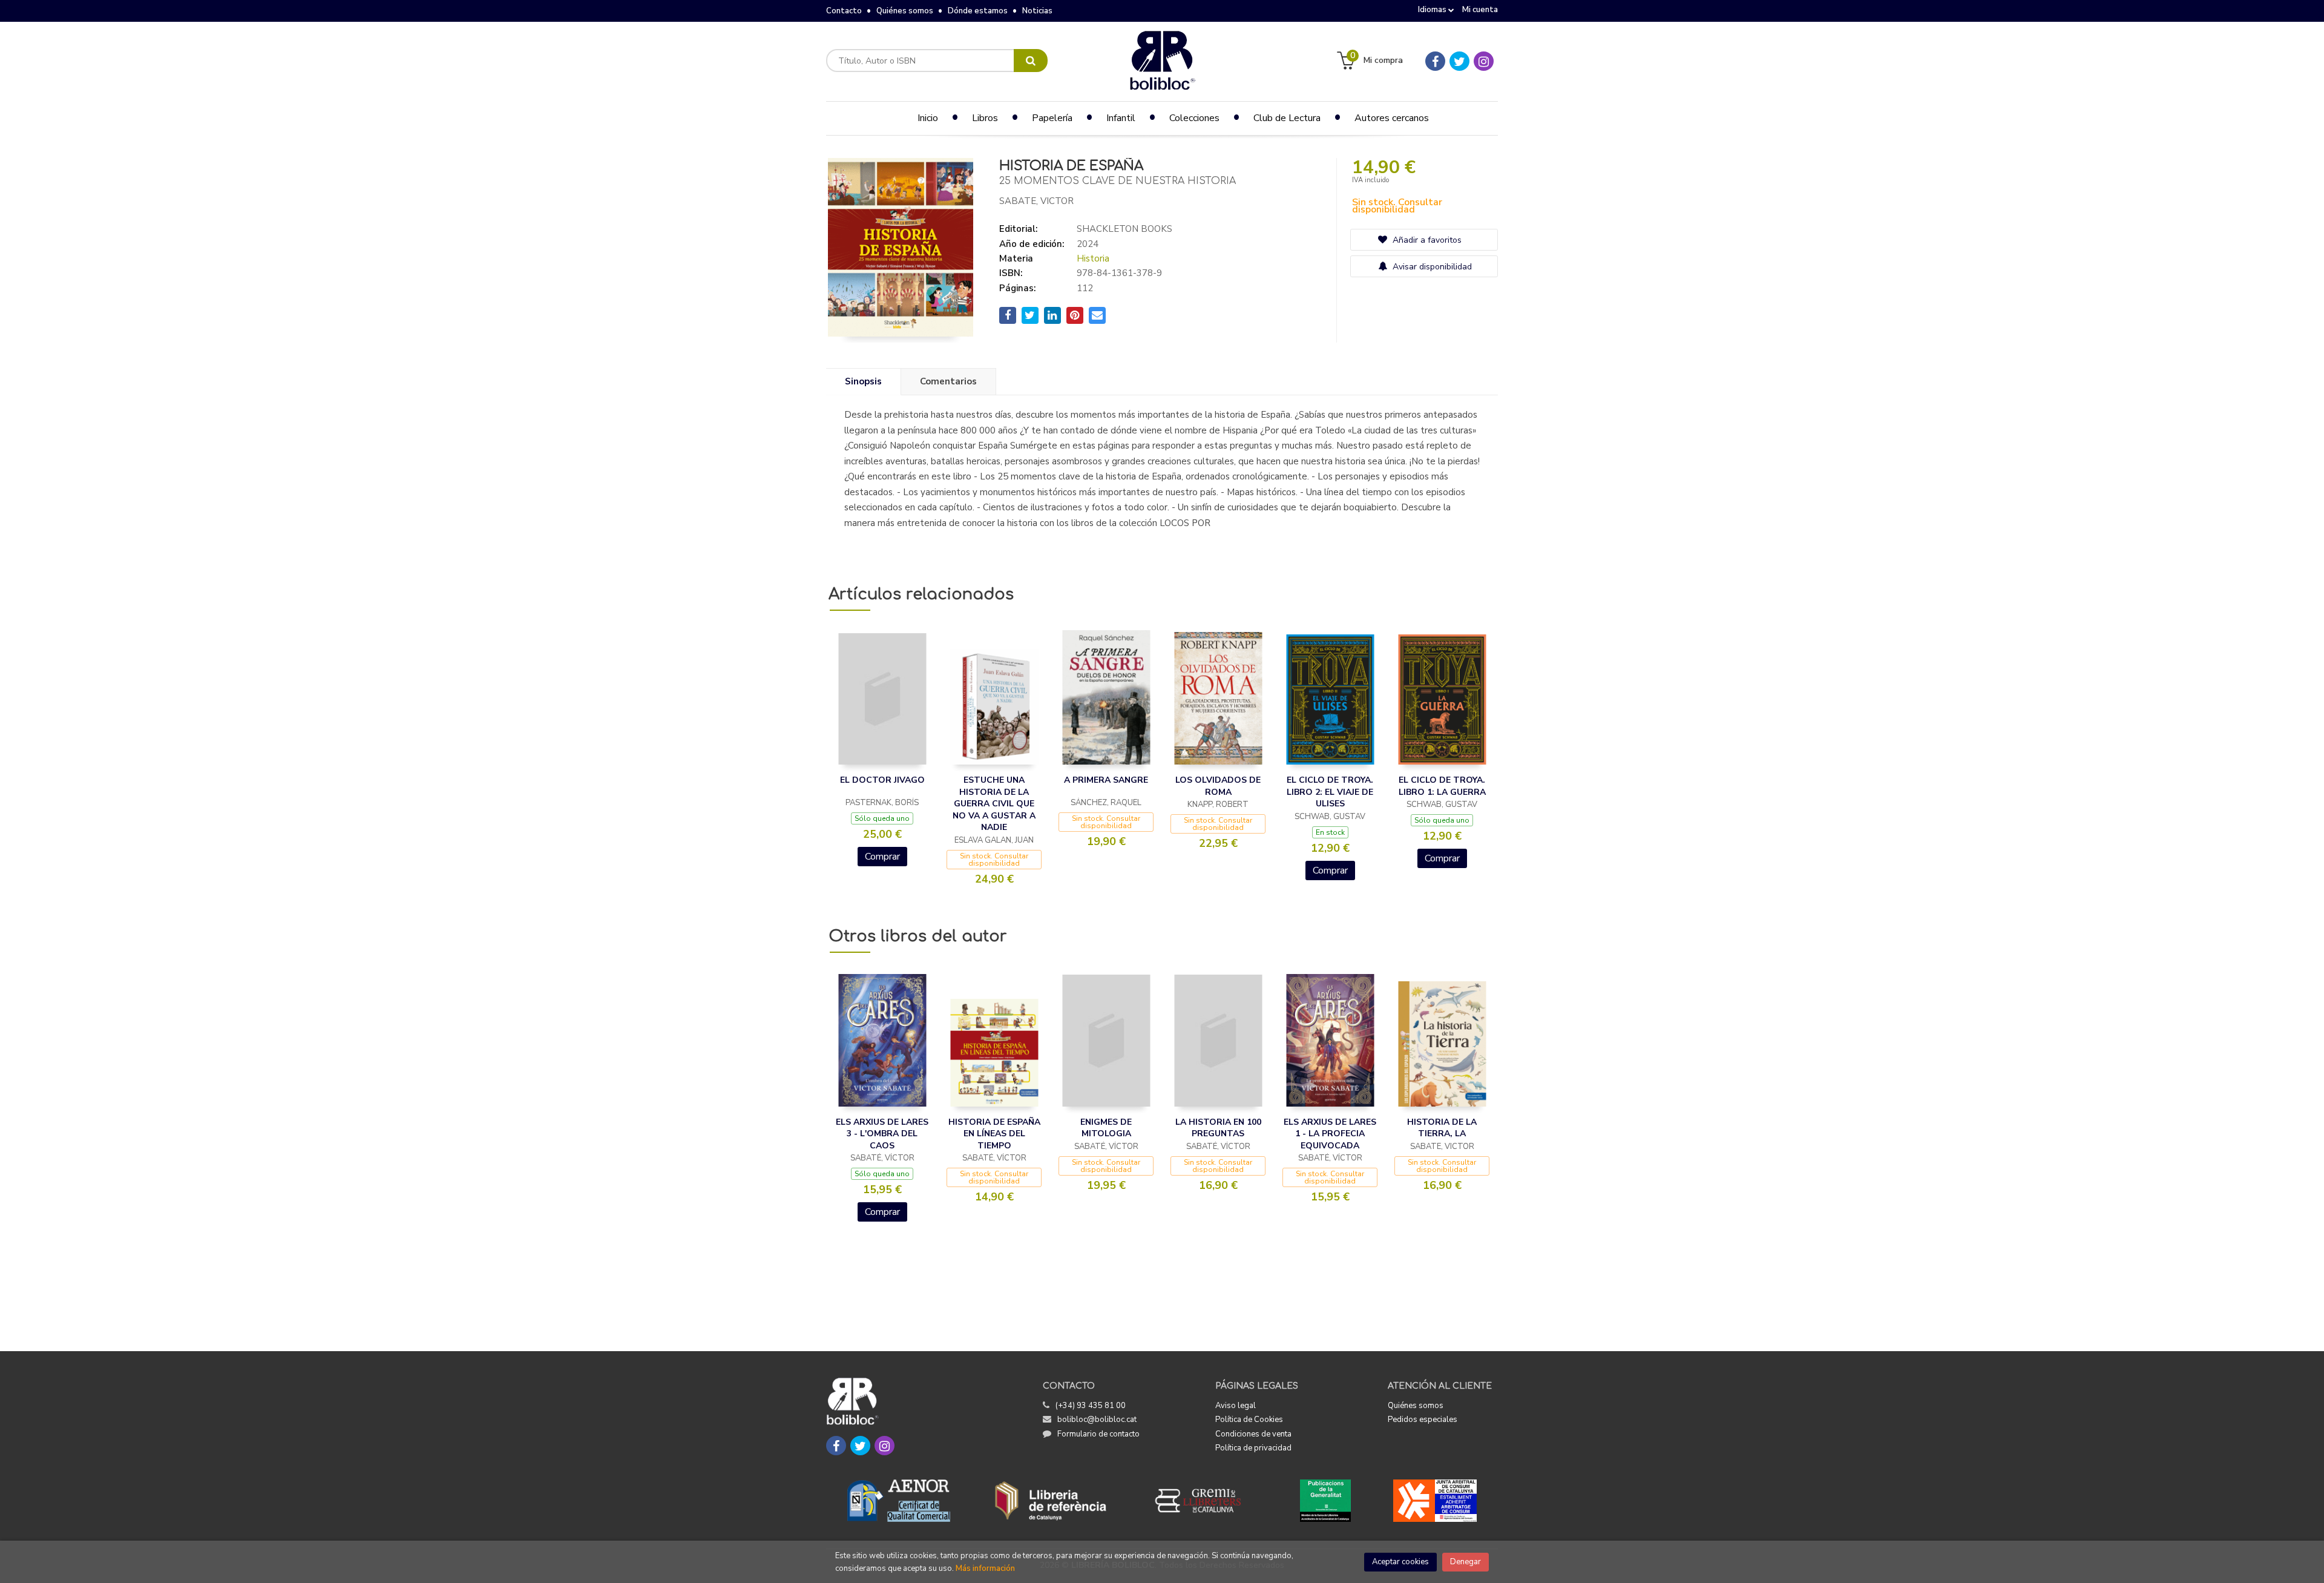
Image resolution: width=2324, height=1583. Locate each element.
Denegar (1466, 1562)
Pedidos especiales (1423, 1420)
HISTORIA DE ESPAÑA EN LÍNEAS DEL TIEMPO (994, 1134)
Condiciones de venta (1253, 1434)
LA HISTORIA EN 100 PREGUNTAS (1218, 1128)
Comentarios (948, 381)
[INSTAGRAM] (1484, 61)
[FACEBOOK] (1435, 61)
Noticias (1037, 11)
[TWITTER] (1459, 61)
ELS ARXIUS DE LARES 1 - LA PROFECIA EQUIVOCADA (1330, 1134)
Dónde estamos (978, 11)
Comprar (882, 857)
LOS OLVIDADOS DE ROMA (1218, 786)
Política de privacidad (1253, 1448)
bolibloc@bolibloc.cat (1097, 1420)
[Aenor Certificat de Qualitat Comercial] (899, 1501)
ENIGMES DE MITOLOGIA (1106, 1128)
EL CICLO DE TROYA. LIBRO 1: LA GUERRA (1442, 786)
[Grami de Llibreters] (1204, 1501)
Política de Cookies (1249, 1420)
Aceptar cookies (1400, 1562)
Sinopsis (863, 381)
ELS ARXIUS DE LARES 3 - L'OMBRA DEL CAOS (882, 1134)
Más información (985, 1568)
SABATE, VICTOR (1036, 201)
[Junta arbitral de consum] (1435, 1501)
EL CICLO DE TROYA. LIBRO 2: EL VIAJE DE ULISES (1330, 792)
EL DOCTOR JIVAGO (882, 780)
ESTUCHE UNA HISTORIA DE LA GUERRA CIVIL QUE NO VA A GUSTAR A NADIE (994, 804)
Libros (985, 118)
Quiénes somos (905, 11)
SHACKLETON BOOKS (1124, 229)
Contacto (844, 11)
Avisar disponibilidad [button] (1431, 267)
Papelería (1052, 118)
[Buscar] (1031, 61)
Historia (1093, 258)
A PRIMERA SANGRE (1106, 780)
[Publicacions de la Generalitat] (1325, 1501)
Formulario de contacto (1098, 1434)
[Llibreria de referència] (1051, 1501)
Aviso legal (1236, 1406)
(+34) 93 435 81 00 (1091, 1406)
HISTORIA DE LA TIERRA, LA (1442, 1128)
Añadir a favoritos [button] (1426, 240)
